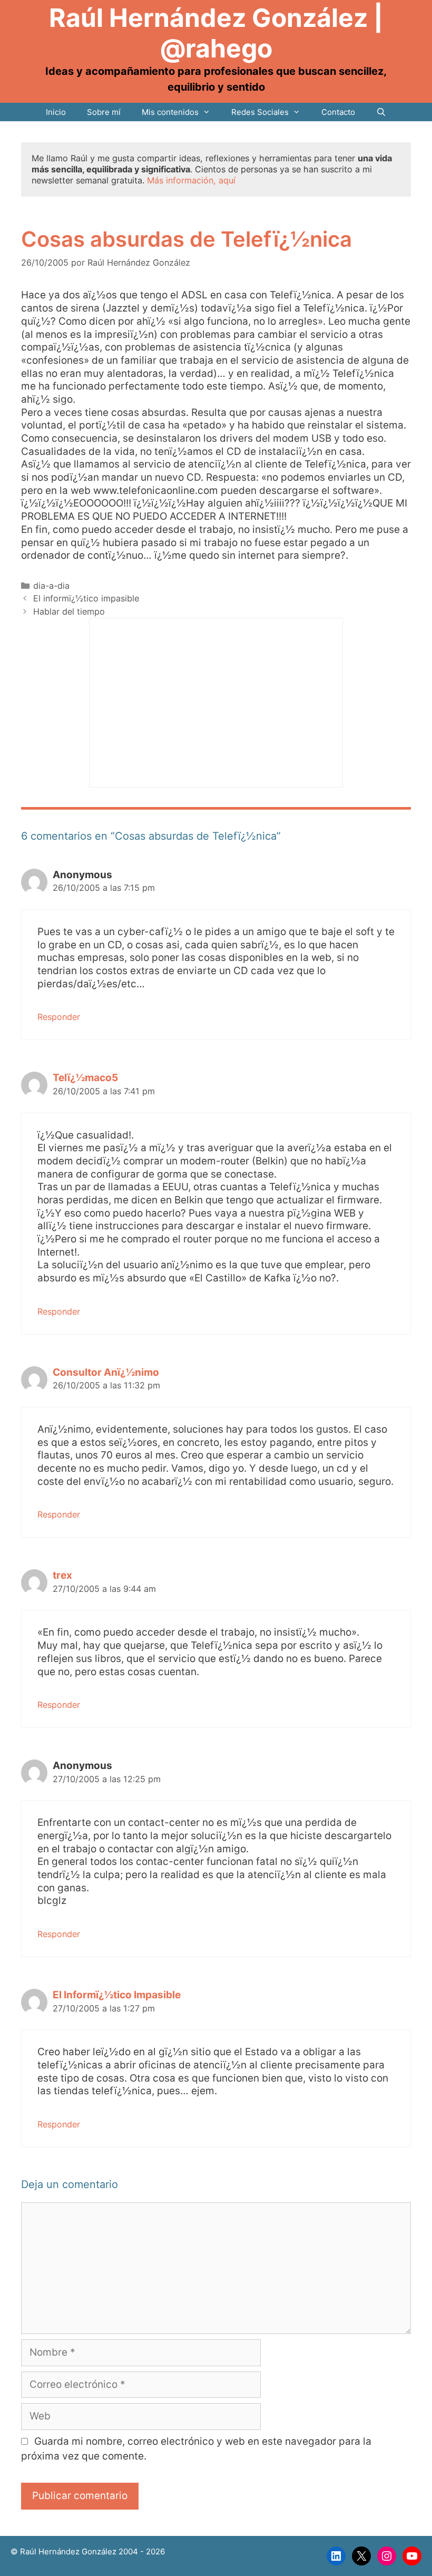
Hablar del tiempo (69, 611)
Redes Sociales (260, 112)
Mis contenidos (170, 112)
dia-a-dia (51, 586)
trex (62, 1575)
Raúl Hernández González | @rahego (216, 33)
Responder (59, 1017)
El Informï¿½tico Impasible (117, 1995)
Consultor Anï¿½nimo (106, 1372)
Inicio (56, 112)
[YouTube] (412, 2556)
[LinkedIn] (336, 2556)
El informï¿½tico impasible (86, 598)
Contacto (338, 112)
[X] (361, 2556)
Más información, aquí (191, 180)
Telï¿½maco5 (85, 1078)
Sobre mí (104, 112)
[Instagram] (387, 2556)
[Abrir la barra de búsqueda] (381, 112)
